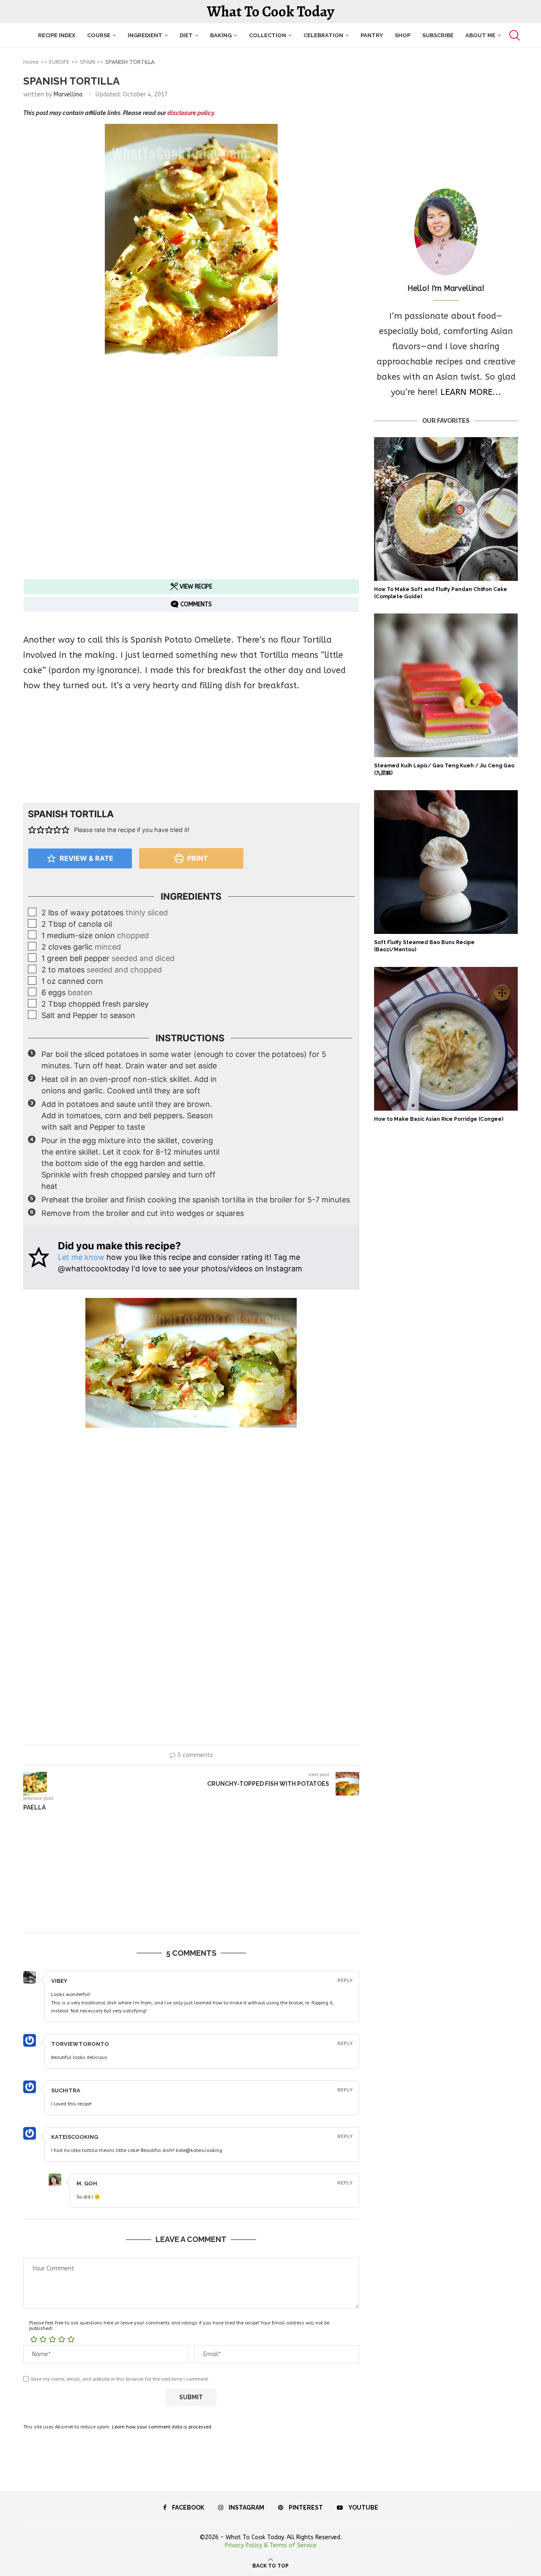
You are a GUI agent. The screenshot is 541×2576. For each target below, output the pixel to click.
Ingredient (145, 35)
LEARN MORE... (471, 392)
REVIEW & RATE (86, 858)
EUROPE (59, 62)
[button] (32, 830)
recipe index (57, 35)
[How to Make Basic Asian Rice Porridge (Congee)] (446, 1039)
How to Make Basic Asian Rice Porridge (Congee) (439, 1119)
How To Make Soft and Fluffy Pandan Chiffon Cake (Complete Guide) (441, 593)
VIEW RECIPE (195, 587)
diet (186, 35)
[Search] (514, 35)
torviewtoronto (80, 2044)
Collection (268, 35)
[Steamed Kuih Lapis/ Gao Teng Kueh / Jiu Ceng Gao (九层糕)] (446, 685)
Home (31, 62)
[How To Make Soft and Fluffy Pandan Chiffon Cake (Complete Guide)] (446, 509)
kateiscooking (75, 2137)
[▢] (33, 912)
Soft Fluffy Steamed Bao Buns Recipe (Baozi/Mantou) (424, 946)
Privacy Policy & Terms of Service (271, 2545)
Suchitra (66, 2090)
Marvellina (68, 94)
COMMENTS (195, 604)
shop (403, 35)
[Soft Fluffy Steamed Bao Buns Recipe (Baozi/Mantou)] (446, 862)
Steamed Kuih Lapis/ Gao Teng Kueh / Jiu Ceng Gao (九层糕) (444, 769)
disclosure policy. (191, 113)
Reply (345, 1981)
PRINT (197, 858)
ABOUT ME (480, 35)
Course (99, 35)
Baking (221, 35)
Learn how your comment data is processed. (162, 2427)
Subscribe (438, 35)
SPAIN (87, 62)
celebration (323, 35)
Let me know (81, 1257)
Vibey (59, 1981)
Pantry (372, 35)
